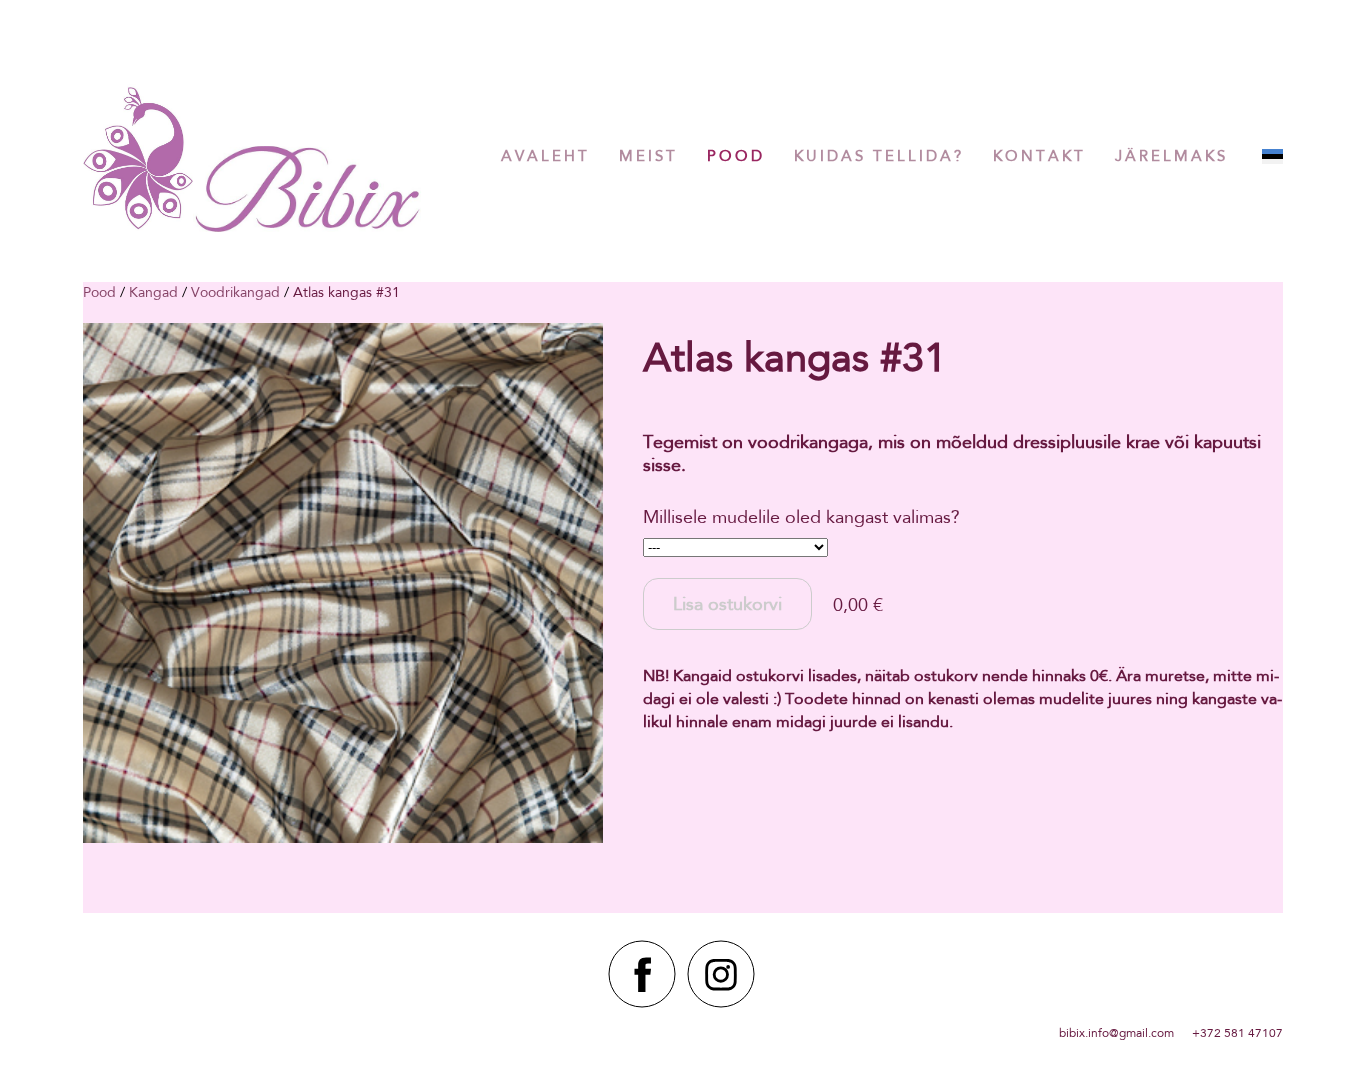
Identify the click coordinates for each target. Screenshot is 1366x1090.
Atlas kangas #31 (346, 292)
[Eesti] (1272, 156)
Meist (648, 156)
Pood (736, 156)
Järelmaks (1171, 156)
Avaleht (545, 156)
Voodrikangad (235, 292)
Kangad (153, 292)
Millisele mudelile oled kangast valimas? (801, 517)
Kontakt (1039, 156)
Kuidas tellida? (879, 156)
